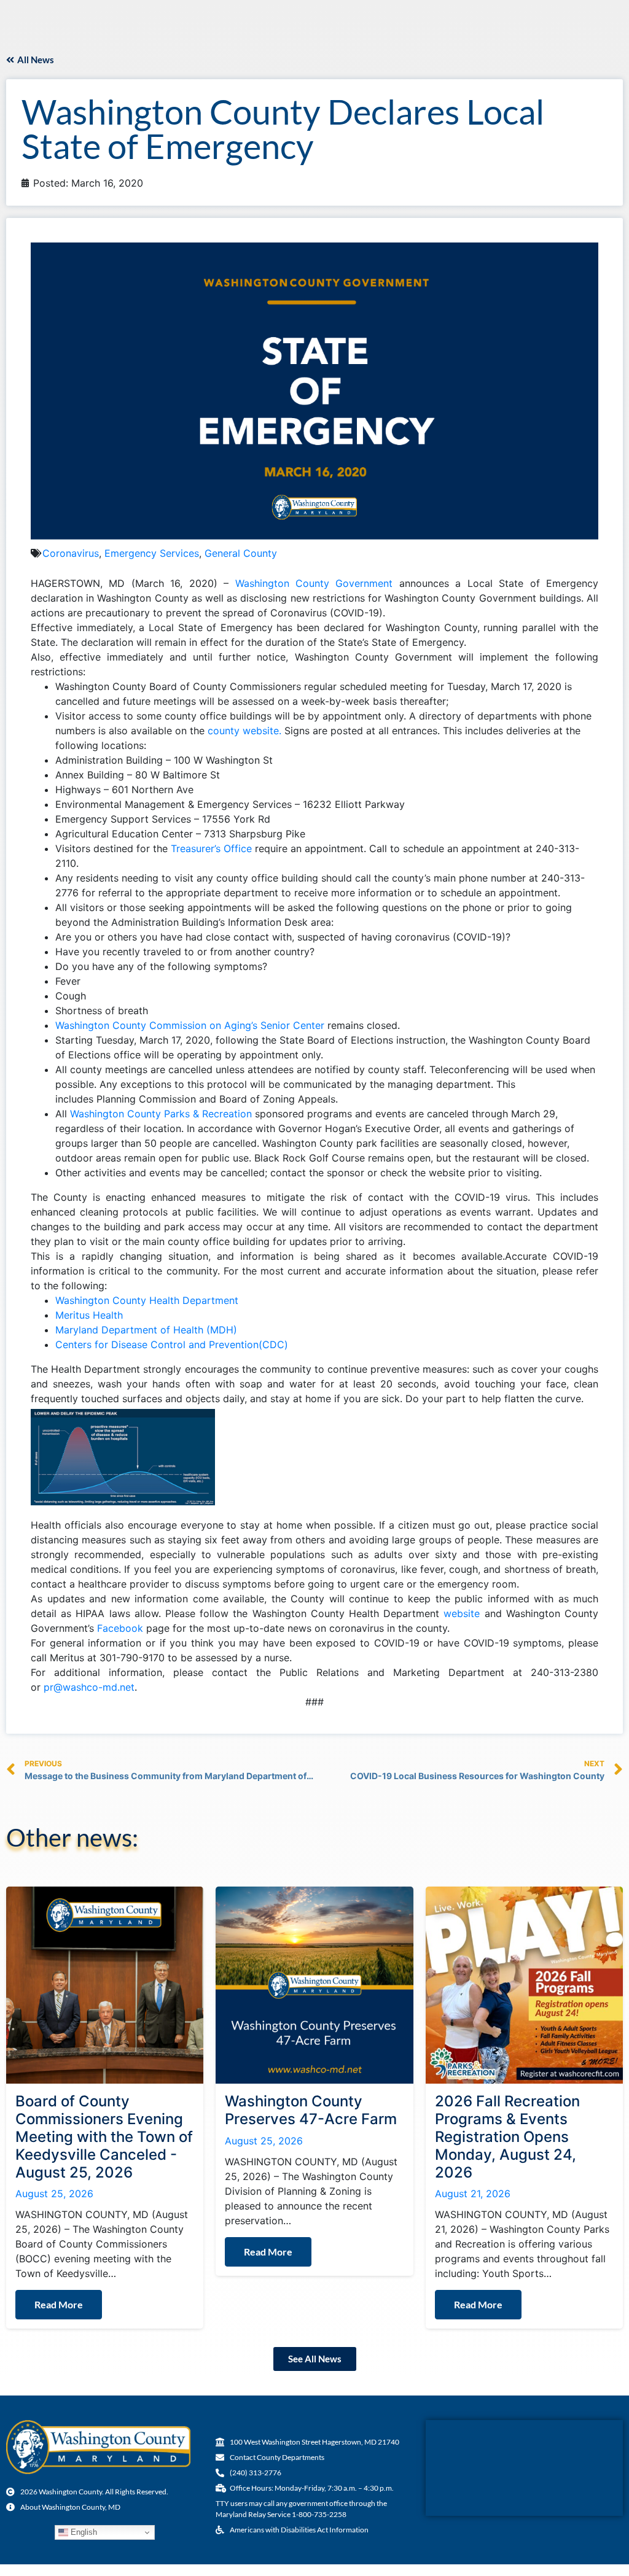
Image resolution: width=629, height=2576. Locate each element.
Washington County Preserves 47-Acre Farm (311, 2110)
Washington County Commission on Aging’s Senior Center (190, 1025)
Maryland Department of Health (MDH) (146, 1330)
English (83, 2532)
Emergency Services (152, 553)
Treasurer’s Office (211, 848)
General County (241, 553)
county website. (244, 731)
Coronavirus (71, 553)
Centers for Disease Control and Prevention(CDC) (172, 1344)
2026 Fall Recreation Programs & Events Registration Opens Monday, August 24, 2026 (507, 2136)
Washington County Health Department (147, 1300)
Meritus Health (89, 1315)
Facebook (120, 1628)
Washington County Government (314, 583)
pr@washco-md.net (89, 1687)
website (462, 1613)
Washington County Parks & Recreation (161, 1114)
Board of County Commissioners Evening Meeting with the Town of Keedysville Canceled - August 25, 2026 (104, 2136)
